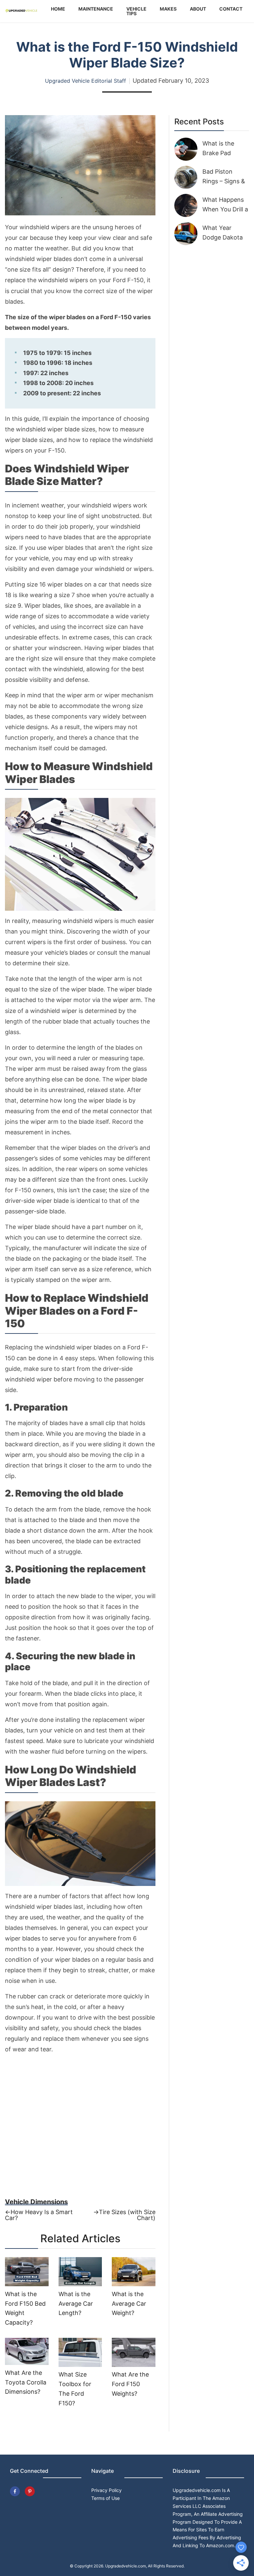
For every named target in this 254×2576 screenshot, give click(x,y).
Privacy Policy (106, 2490)
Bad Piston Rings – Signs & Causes (224, 181)
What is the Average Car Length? (76, 2304)
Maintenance (96, 9)
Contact (231, 9)
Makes (168, 9)
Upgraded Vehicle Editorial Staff (85, 81)
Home (58, 9)
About (198, 9)
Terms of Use (106, 2498)
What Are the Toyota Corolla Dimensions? (26, 2382)
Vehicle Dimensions (36, 2202)
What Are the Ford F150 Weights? (130, 2384)
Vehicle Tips (136, 11)
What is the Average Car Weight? (129, 2304)
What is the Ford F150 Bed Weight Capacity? (25, 2308)
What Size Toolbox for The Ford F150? (75, 2389)
